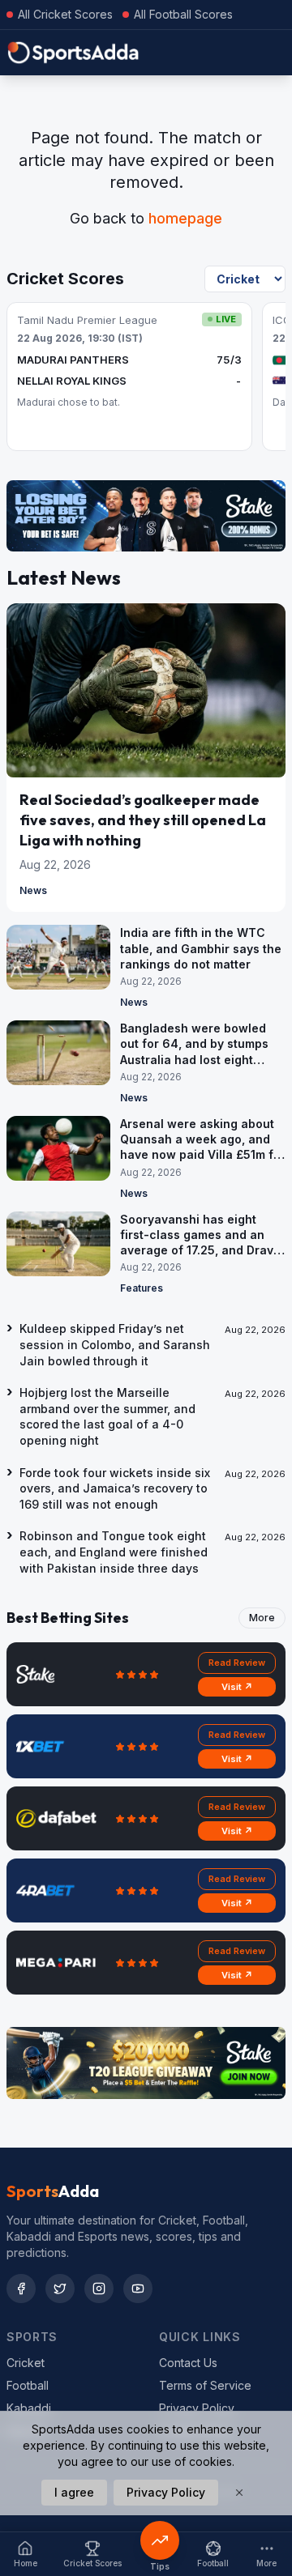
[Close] (239, 2493)
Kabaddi (29, 2408)
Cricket (26, 2363)
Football (28, 2385)
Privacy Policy (197, 2408)
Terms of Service (205, 2385)
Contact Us (188, 2363)
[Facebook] (21, 2289)
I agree (74, 2492)
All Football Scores (183, 14)
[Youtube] (138, 2289)
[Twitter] (60, 2289)
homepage (185, 218)
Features (142, 1288)
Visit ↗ (237, 1687)
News (33, 890)
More (262, 1618)
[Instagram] (99, 2289)
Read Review (237, 1663)
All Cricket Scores (65, 14)
